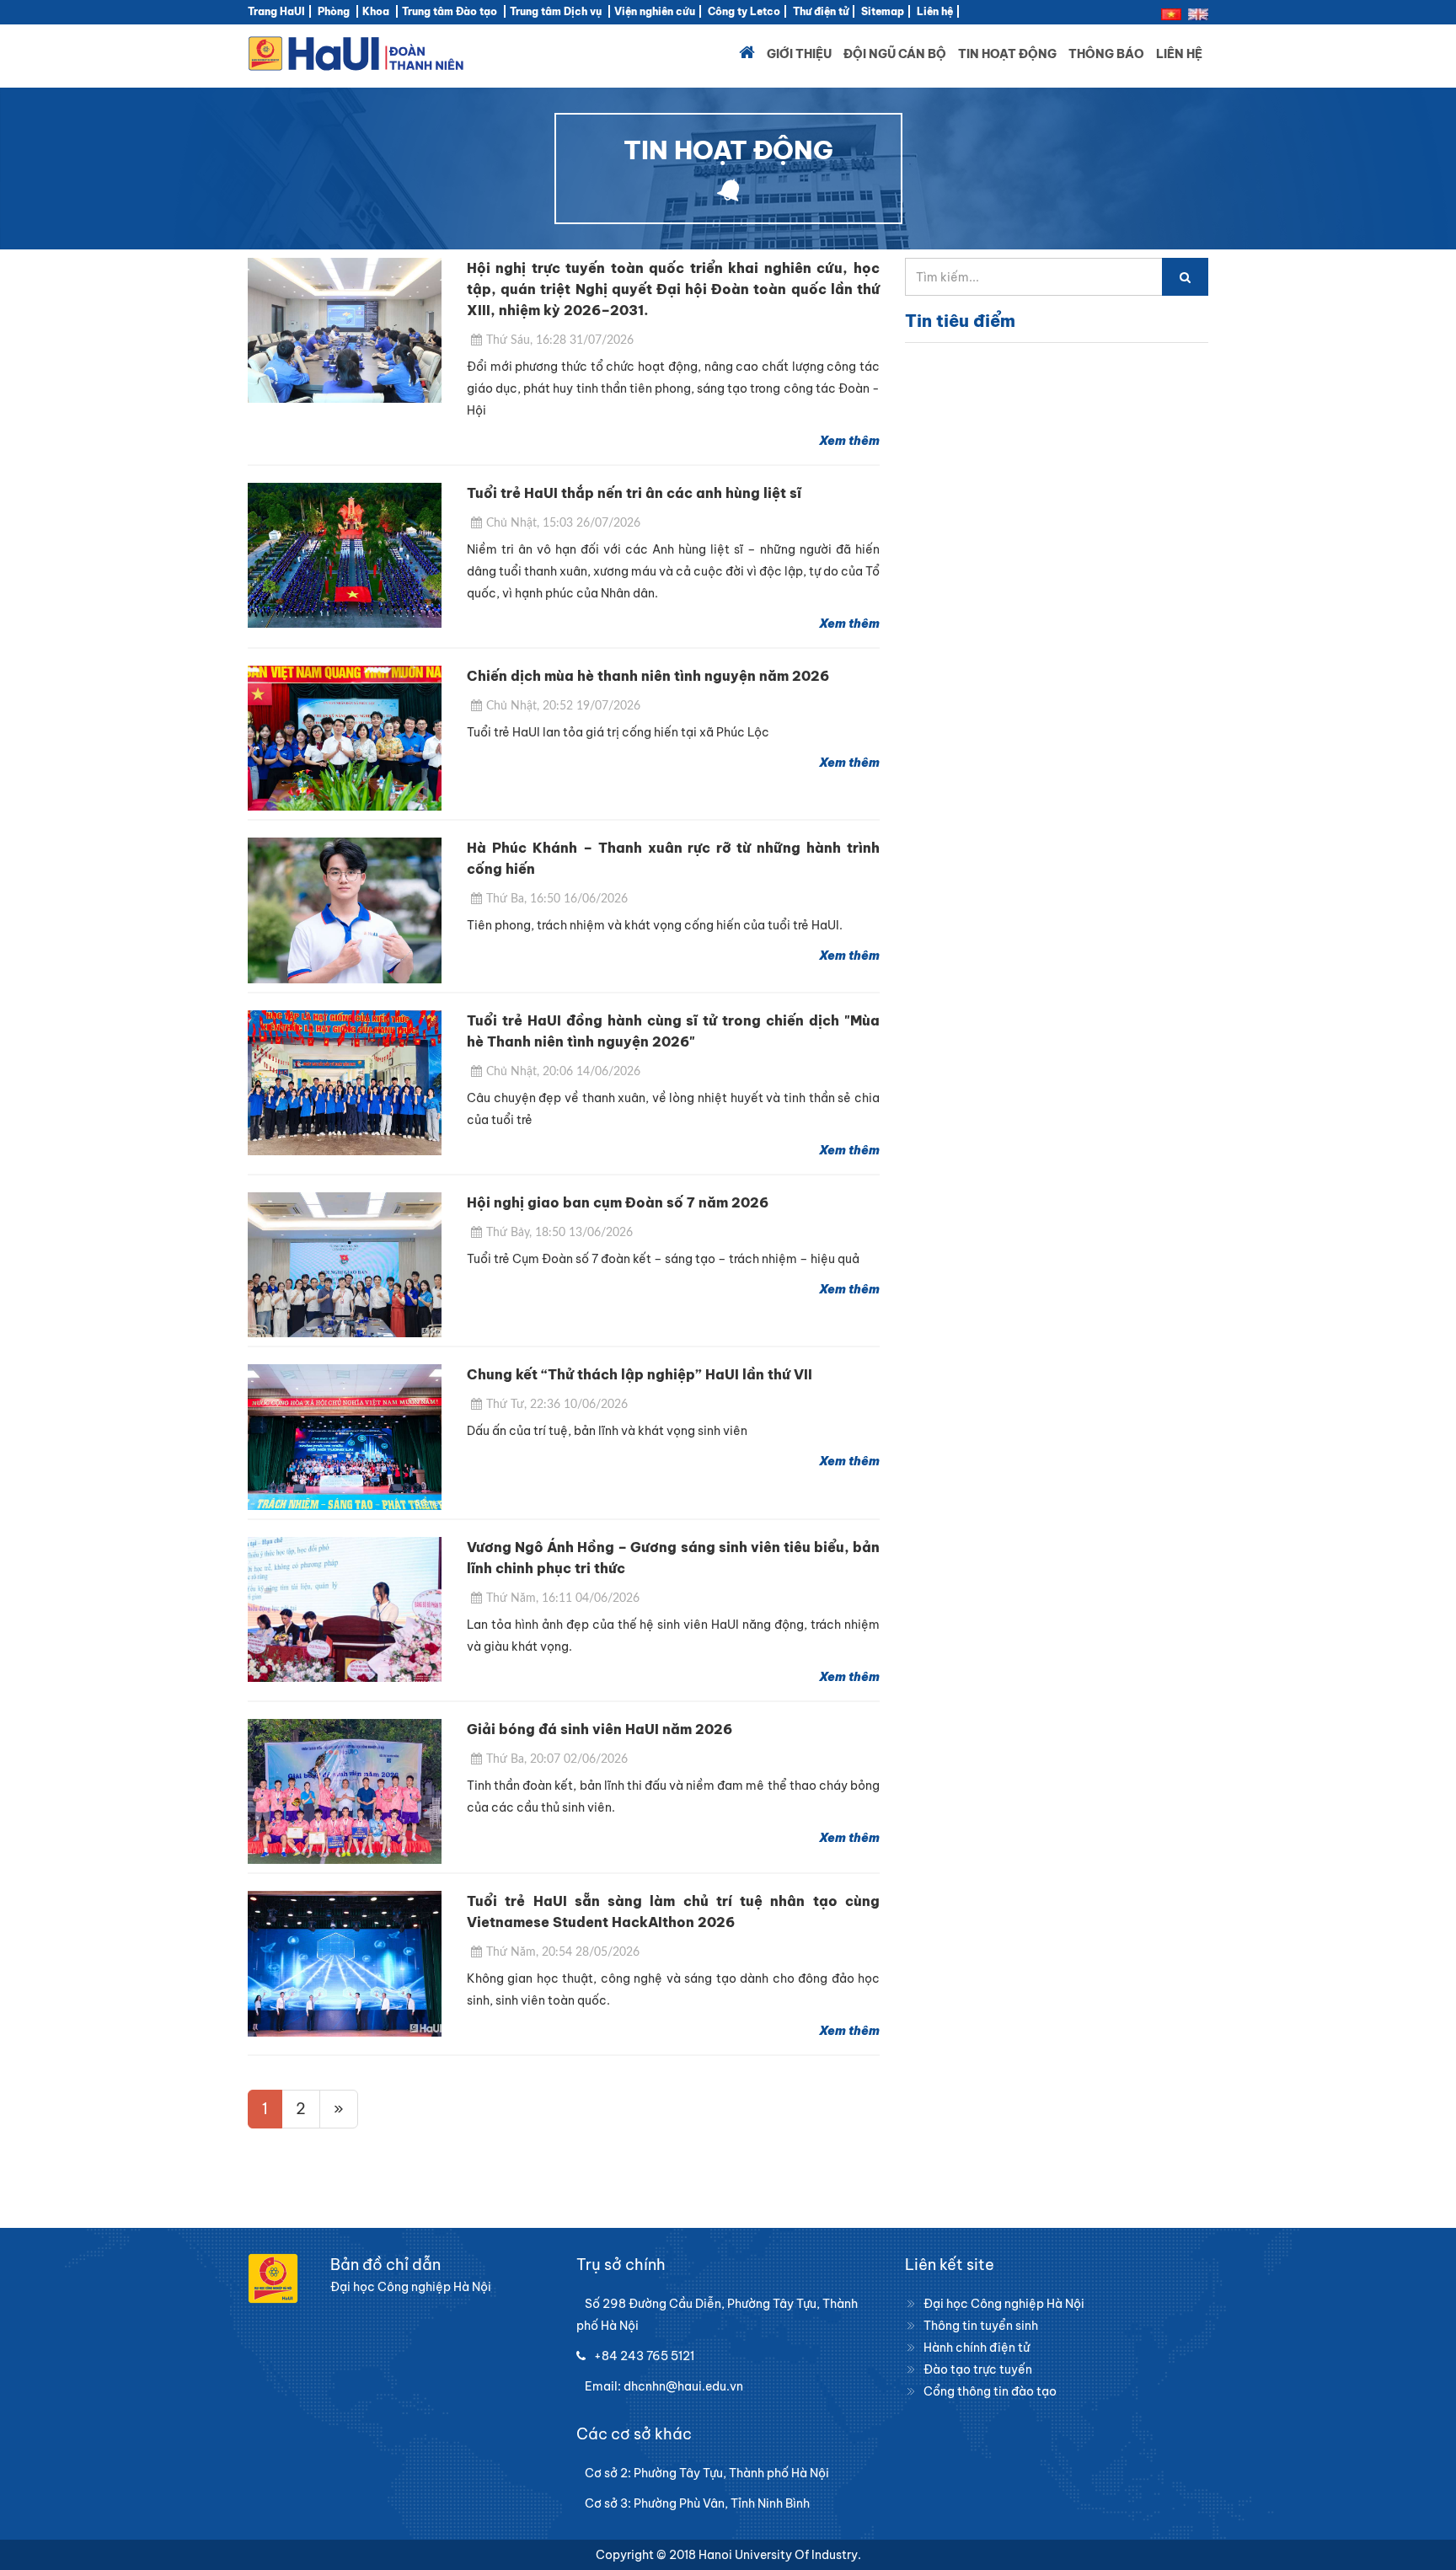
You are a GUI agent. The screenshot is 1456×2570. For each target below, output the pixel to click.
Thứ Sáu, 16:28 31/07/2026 (560, 340)
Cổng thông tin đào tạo (990, 2391)
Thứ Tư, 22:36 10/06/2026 (557, 1405)
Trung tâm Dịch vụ (556, 11)
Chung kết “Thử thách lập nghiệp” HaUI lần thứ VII (640, 1374)
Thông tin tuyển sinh (981, 2326)
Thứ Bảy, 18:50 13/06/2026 (559, 1233)
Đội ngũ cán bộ (895, 54)
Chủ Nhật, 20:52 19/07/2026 (563, 706)
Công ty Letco (744, 11)
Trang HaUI (276, 11)
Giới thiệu (799, 54)
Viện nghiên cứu (655, 11)
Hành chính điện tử (977, 2348)
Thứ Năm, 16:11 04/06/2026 (563, 1598)
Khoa (376, 11)
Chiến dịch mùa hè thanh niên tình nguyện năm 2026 (648, 676)
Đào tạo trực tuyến (978, 2369)
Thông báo (1106, 54)
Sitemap (883, 11)
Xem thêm (849, 441)
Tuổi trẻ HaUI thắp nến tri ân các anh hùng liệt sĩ (634, 493)
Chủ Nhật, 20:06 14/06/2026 (563, 1072)
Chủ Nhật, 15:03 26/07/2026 (563, 523)
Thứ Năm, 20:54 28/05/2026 (563, 1952)
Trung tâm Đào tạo (450, 11)
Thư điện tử (821, 11)
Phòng (334, 11)
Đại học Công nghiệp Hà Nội (1004, 2304)
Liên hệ (935, 11)
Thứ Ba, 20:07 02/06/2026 (557, 1759)
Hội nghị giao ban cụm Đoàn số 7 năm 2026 (618, 1202)
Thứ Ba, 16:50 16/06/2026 (557, 899)
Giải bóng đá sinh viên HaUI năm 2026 (600, 1729)
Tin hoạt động (1007, 54)
